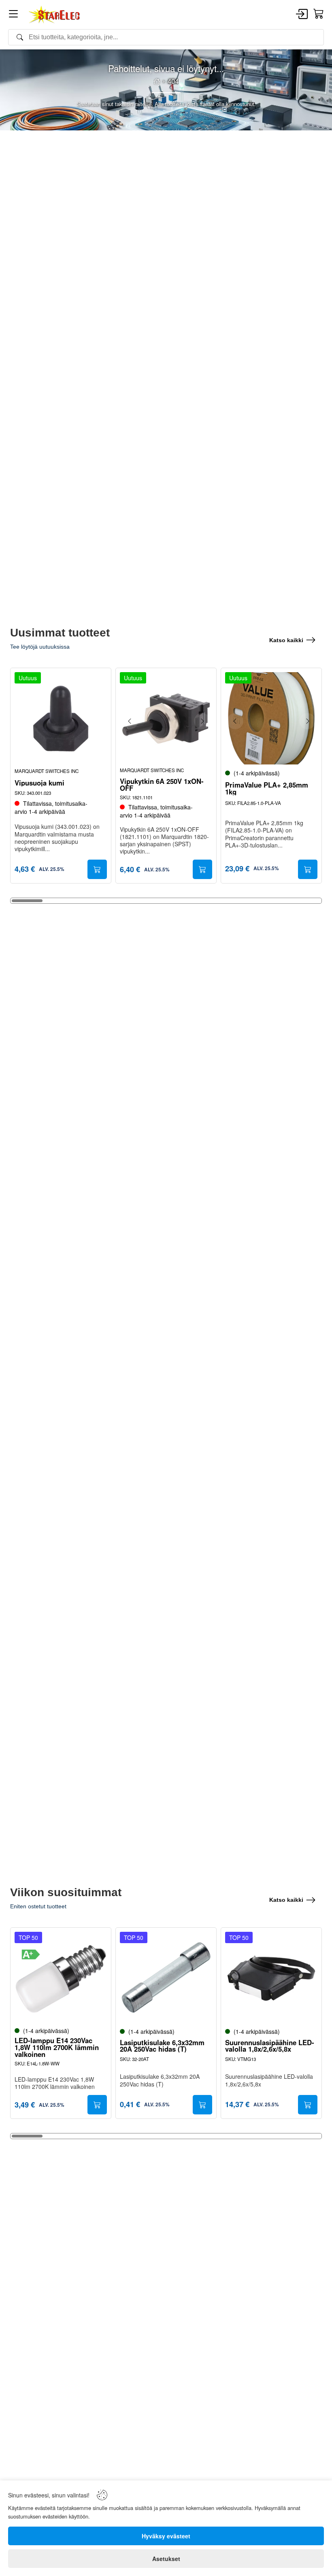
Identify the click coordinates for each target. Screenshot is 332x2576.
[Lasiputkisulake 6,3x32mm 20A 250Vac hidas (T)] (166, 1978)
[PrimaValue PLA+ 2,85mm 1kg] (271, 718)
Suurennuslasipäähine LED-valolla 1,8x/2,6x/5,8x (270, 2046)
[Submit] (97, 869)
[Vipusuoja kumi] (61, 718)
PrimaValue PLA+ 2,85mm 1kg (267, 788)
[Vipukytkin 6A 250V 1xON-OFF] (166, 718)
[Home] (55, 15)
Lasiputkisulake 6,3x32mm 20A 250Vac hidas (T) (162, 2046)
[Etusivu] (157, 81)
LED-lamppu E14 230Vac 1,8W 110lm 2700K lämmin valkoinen (57, 2047)
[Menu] (13, 15)
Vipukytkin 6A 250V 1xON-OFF (162, 785)
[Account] (302, 15)
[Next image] (202, 721)
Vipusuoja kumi (39, 783)
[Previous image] (130, 721)
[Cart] (319, 14)
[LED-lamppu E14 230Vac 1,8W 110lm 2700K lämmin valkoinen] (61, 1978)
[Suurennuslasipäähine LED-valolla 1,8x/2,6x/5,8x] (271, 1978)
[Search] (166, 37)
